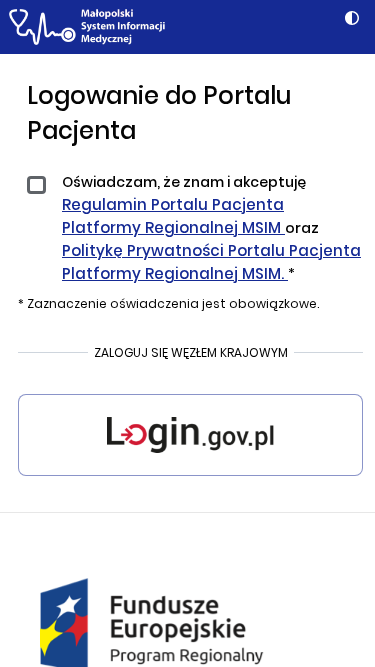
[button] (352, 18)
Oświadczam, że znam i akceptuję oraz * (211, 228)
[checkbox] (40, 194)
